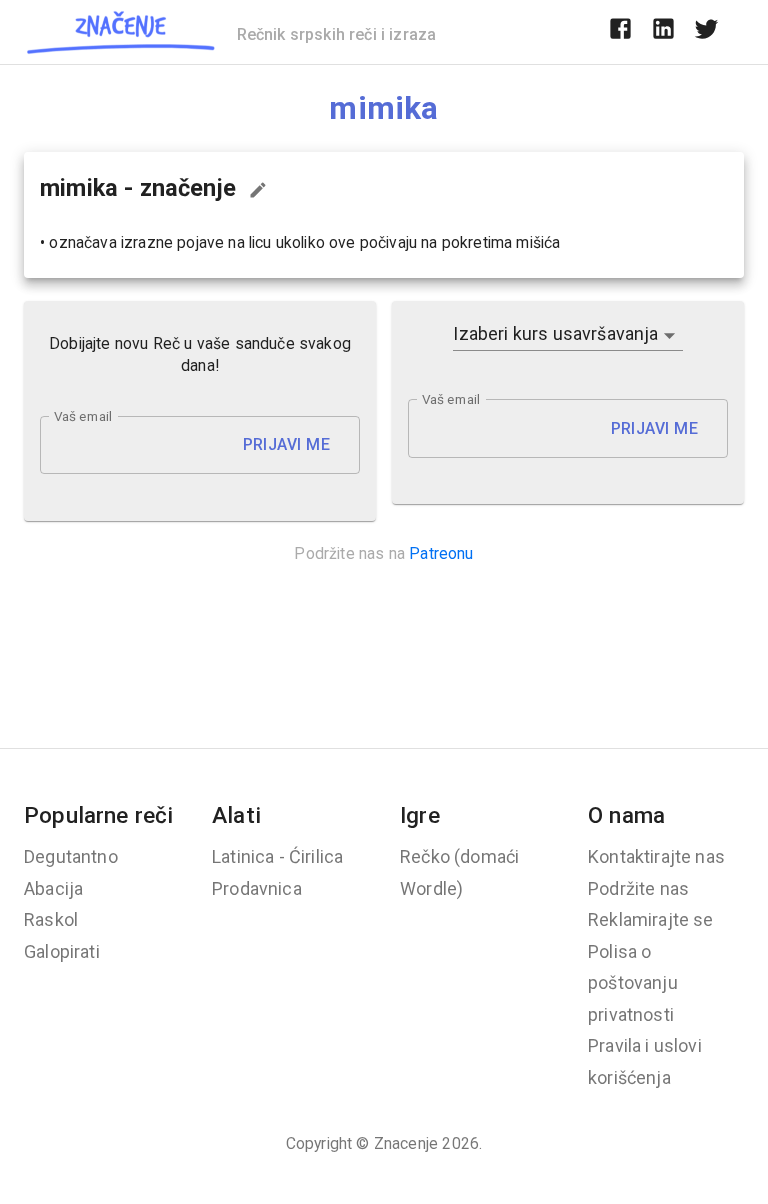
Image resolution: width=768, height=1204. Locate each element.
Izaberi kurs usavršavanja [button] (555, 333)
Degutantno (71, 856)
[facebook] (620, 32)
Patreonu (441, 553)
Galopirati (62, 951)
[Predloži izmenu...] (258, 190)
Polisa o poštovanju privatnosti (633, 983)
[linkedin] (663, 32)
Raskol (51, 919)
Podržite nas (638, 888)
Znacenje (406, 1143)
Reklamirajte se (651, 919)
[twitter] (706, 32)
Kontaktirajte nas (656, 856)
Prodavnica (257, 888)
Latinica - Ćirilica (277, 856)
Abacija (53, 888)
